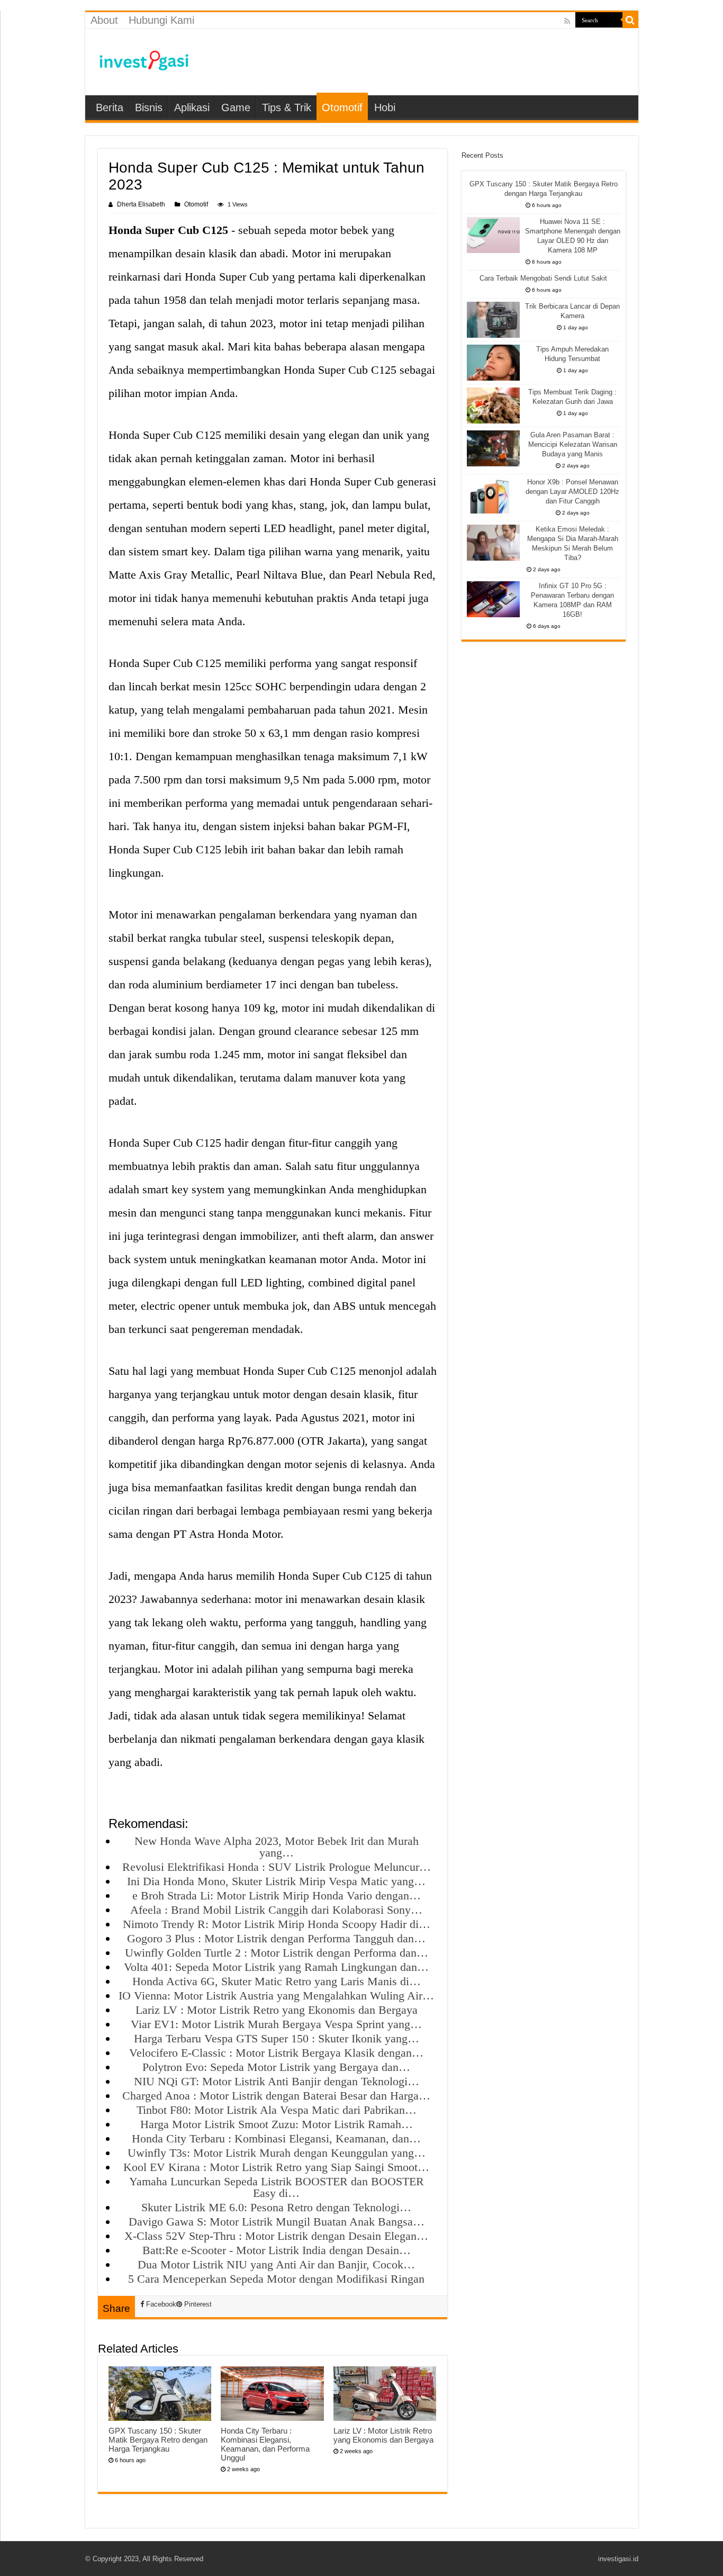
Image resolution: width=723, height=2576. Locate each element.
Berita (110, 107)
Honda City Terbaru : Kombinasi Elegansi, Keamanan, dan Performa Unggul (265, 2444)
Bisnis (149, 107)
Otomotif (342, 107)
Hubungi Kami (161, 20)
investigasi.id (618, 2559)
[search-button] (630, 20)
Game (236, 107)
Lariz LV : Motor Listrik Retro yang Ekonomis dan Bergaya (383, 2435)
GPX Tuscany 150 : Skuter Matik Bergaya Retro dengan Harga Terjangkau (158, 2440)
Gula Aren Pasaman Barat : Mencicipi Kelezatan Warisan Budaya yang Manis (573, 444)
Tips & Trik (287, 107)
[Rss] (567, 21)
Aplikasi (192, 107)
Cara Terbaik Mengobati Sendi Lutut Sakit (543, 278)
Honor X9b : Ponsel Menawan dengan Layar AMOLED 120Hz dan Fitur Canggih (572, 492)
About (104, 20)
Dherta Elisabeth (141, 204)
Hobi (385, 107)
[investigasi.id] (143, 60)
